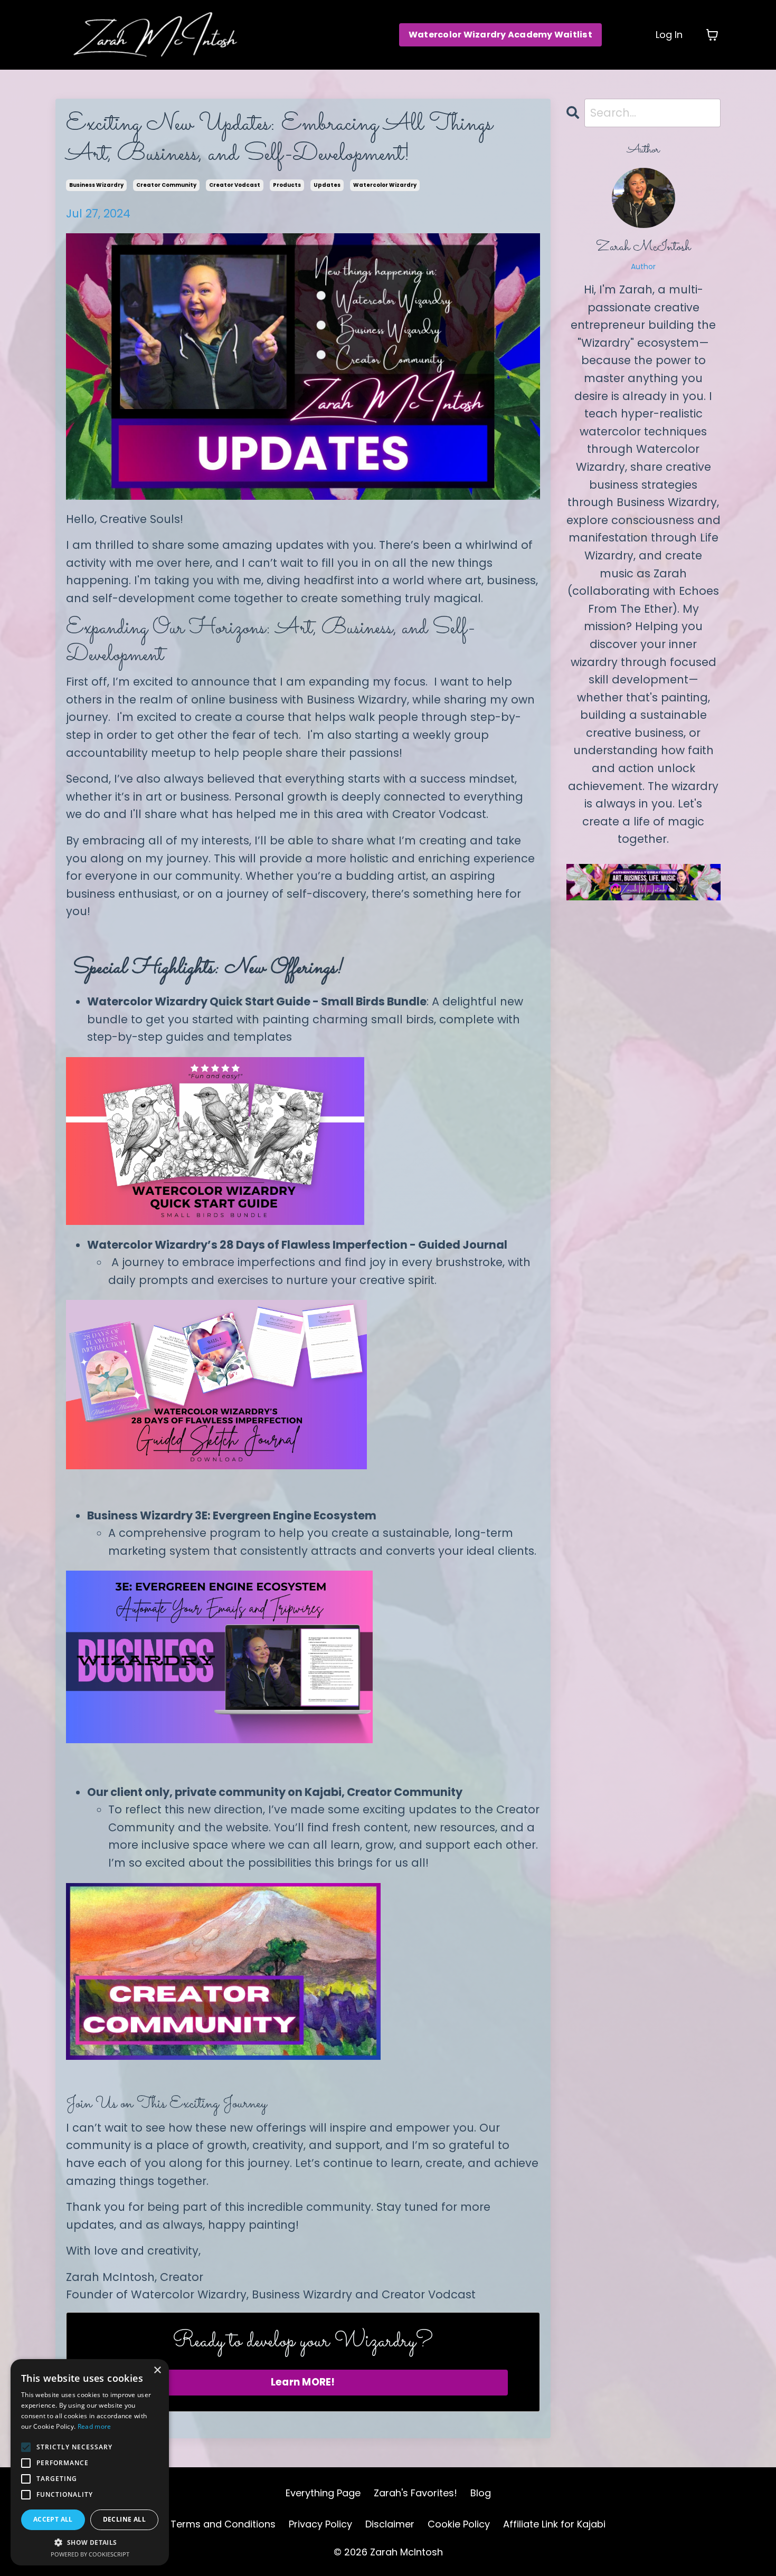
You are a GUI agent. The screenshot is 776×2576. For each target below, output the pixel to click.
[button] (90, 2542)
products (287, 185)
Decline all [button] (124, 2519)
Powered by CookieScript (90, 2554)
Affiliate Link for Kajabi (554, 2524)
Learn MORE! (303, 2382)
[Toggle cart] (712, 35)
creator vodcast (235, 185)
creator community (166, 185)
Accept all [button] (53, 2519)
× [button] (157, 2370)
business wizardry (96, 185)
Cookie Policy (459, 2524)
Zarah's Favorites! (415, 2493)
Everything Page (323, 2493)
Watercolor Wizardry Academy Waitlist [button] (500, 35)
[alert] (90, 2462)
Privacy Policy (320, 2524)
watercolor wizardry (385, 185)
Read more (94, 2426)
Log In (669, 35)
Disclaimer (390, 2524)
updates (327, 185)
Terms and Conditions (223, 2524)
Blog (481, 2493)
